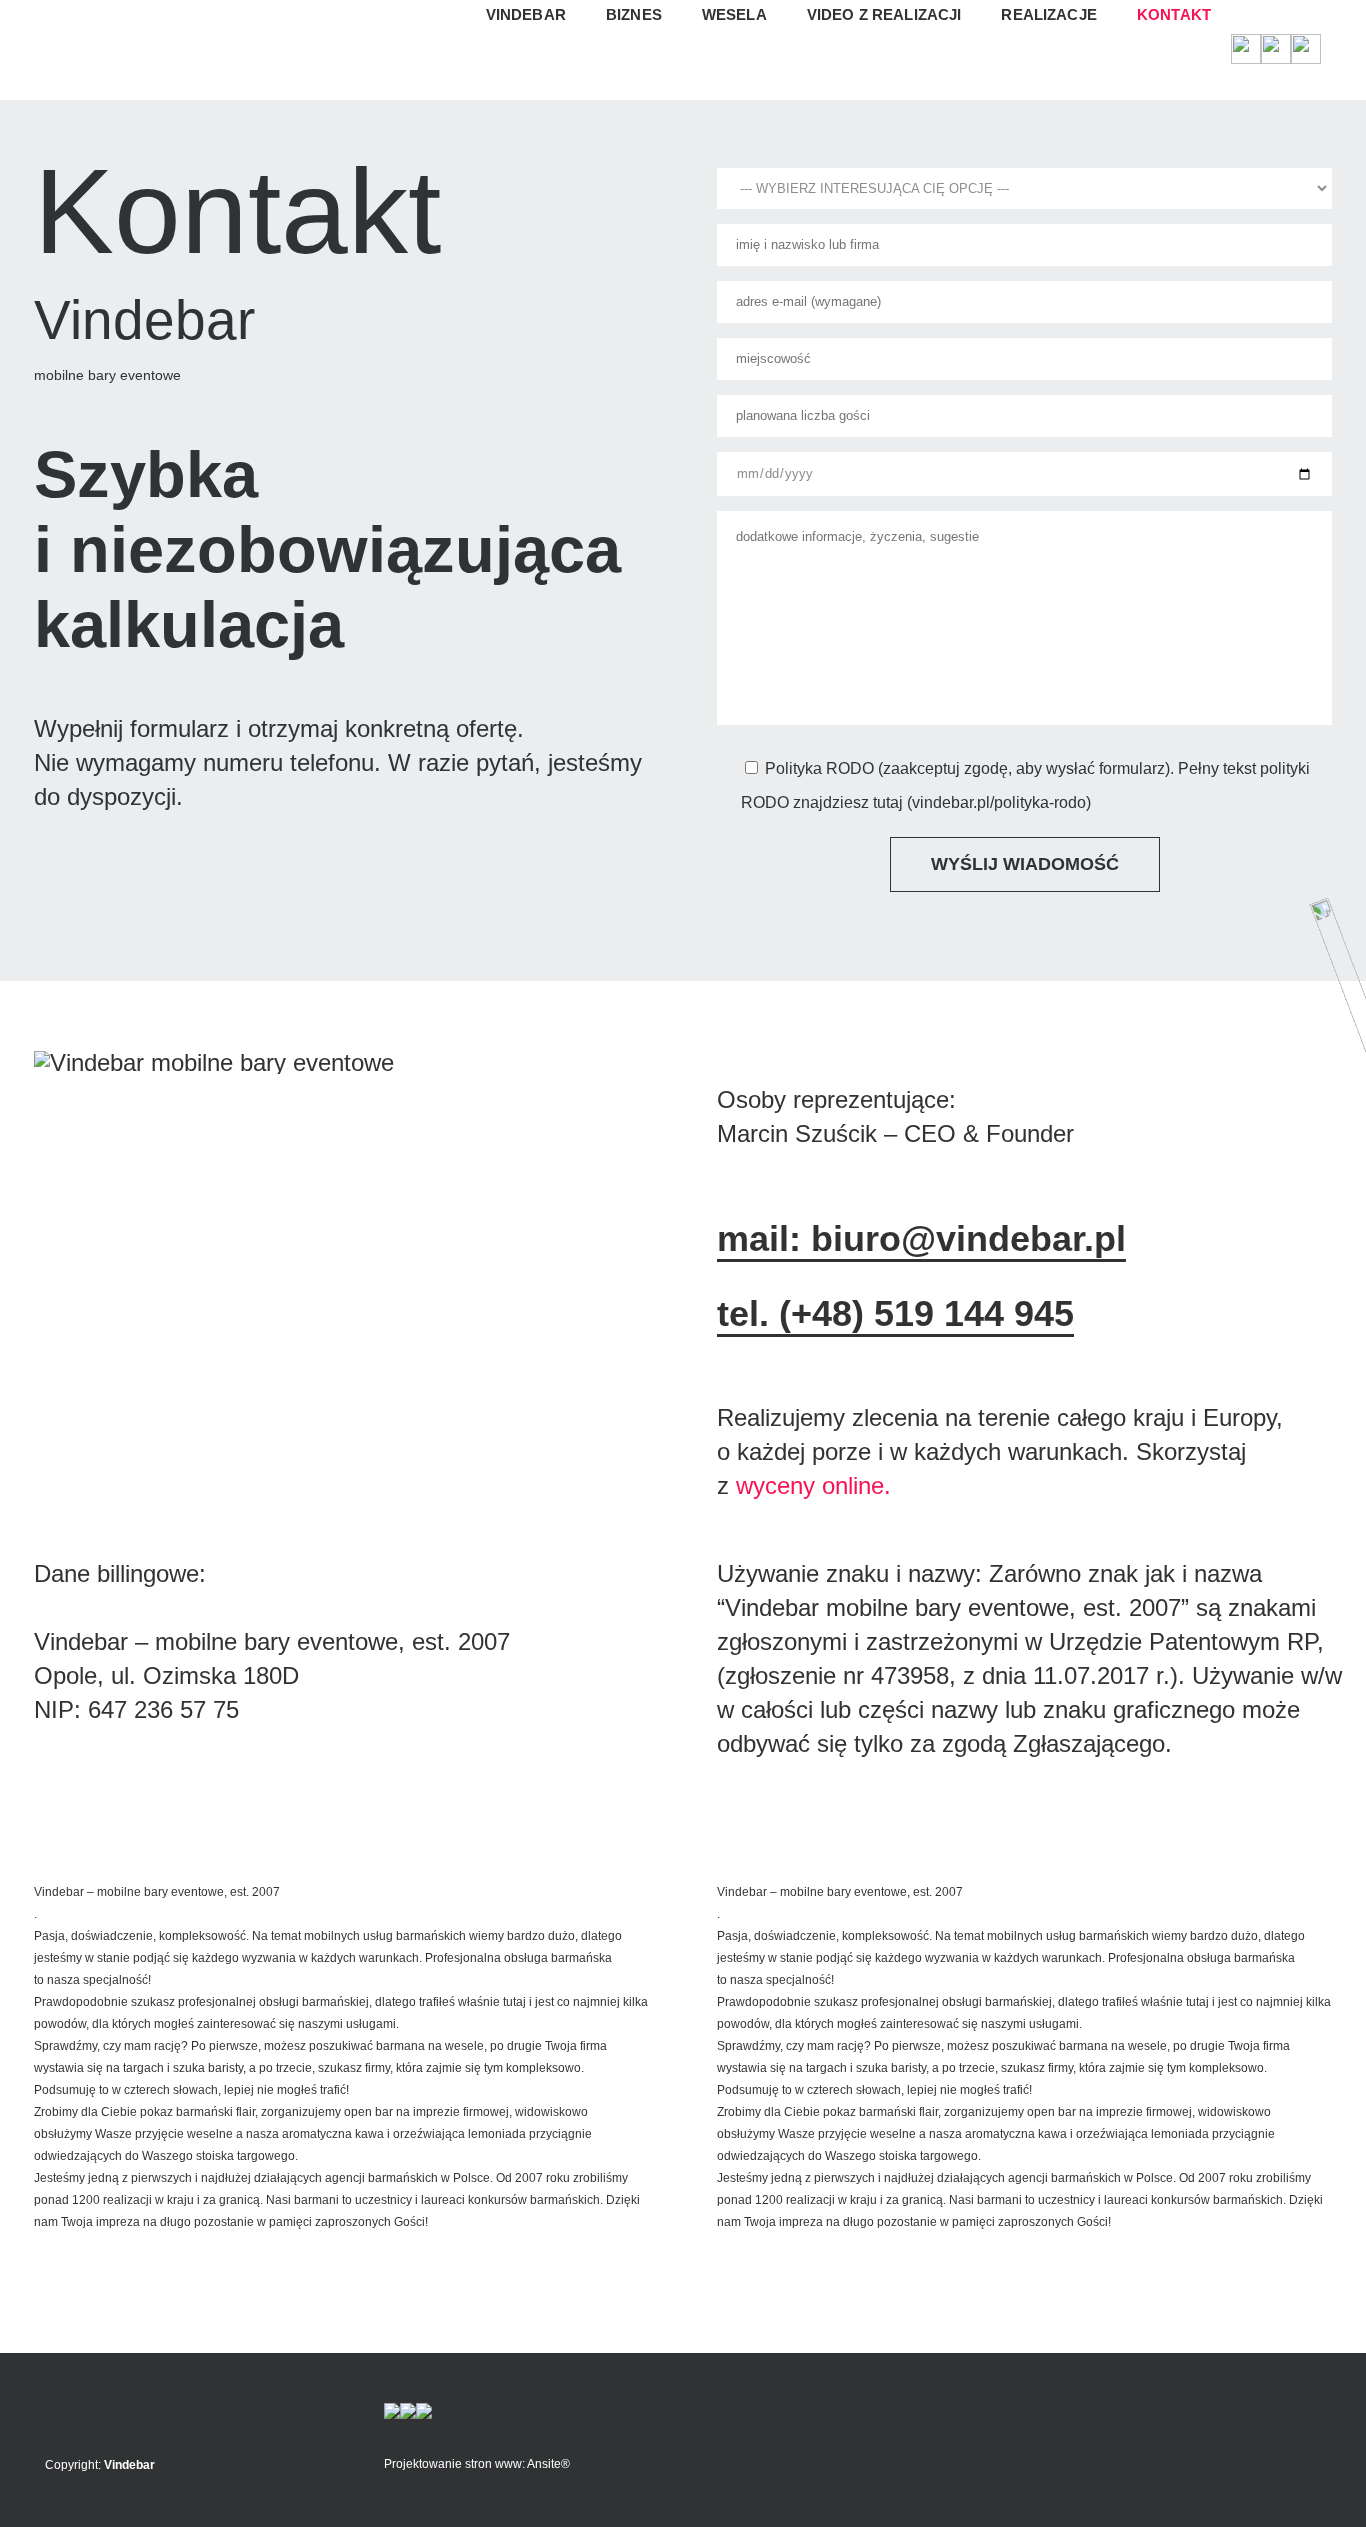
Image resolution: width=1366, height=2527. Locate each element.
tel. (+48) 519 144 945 (895, 1313)
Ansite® (548, 2464)
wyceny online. (813, 1485)
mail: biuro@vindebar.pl (921, 1238)
